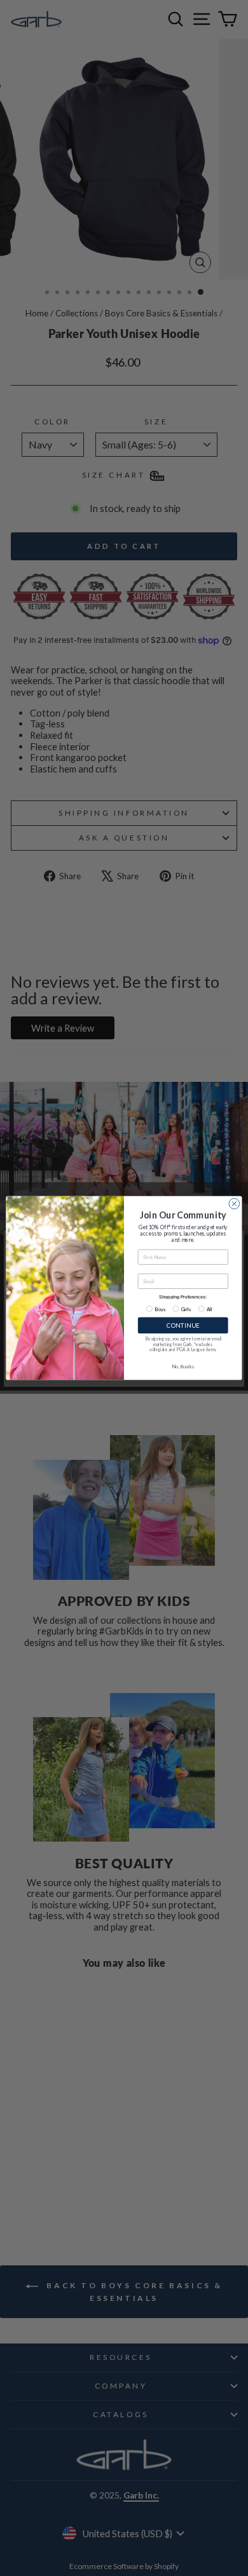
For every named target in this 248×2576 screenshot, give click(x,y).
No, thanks (183, 1367)
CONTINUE (183, 1325)
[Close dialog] (234, 1204)
